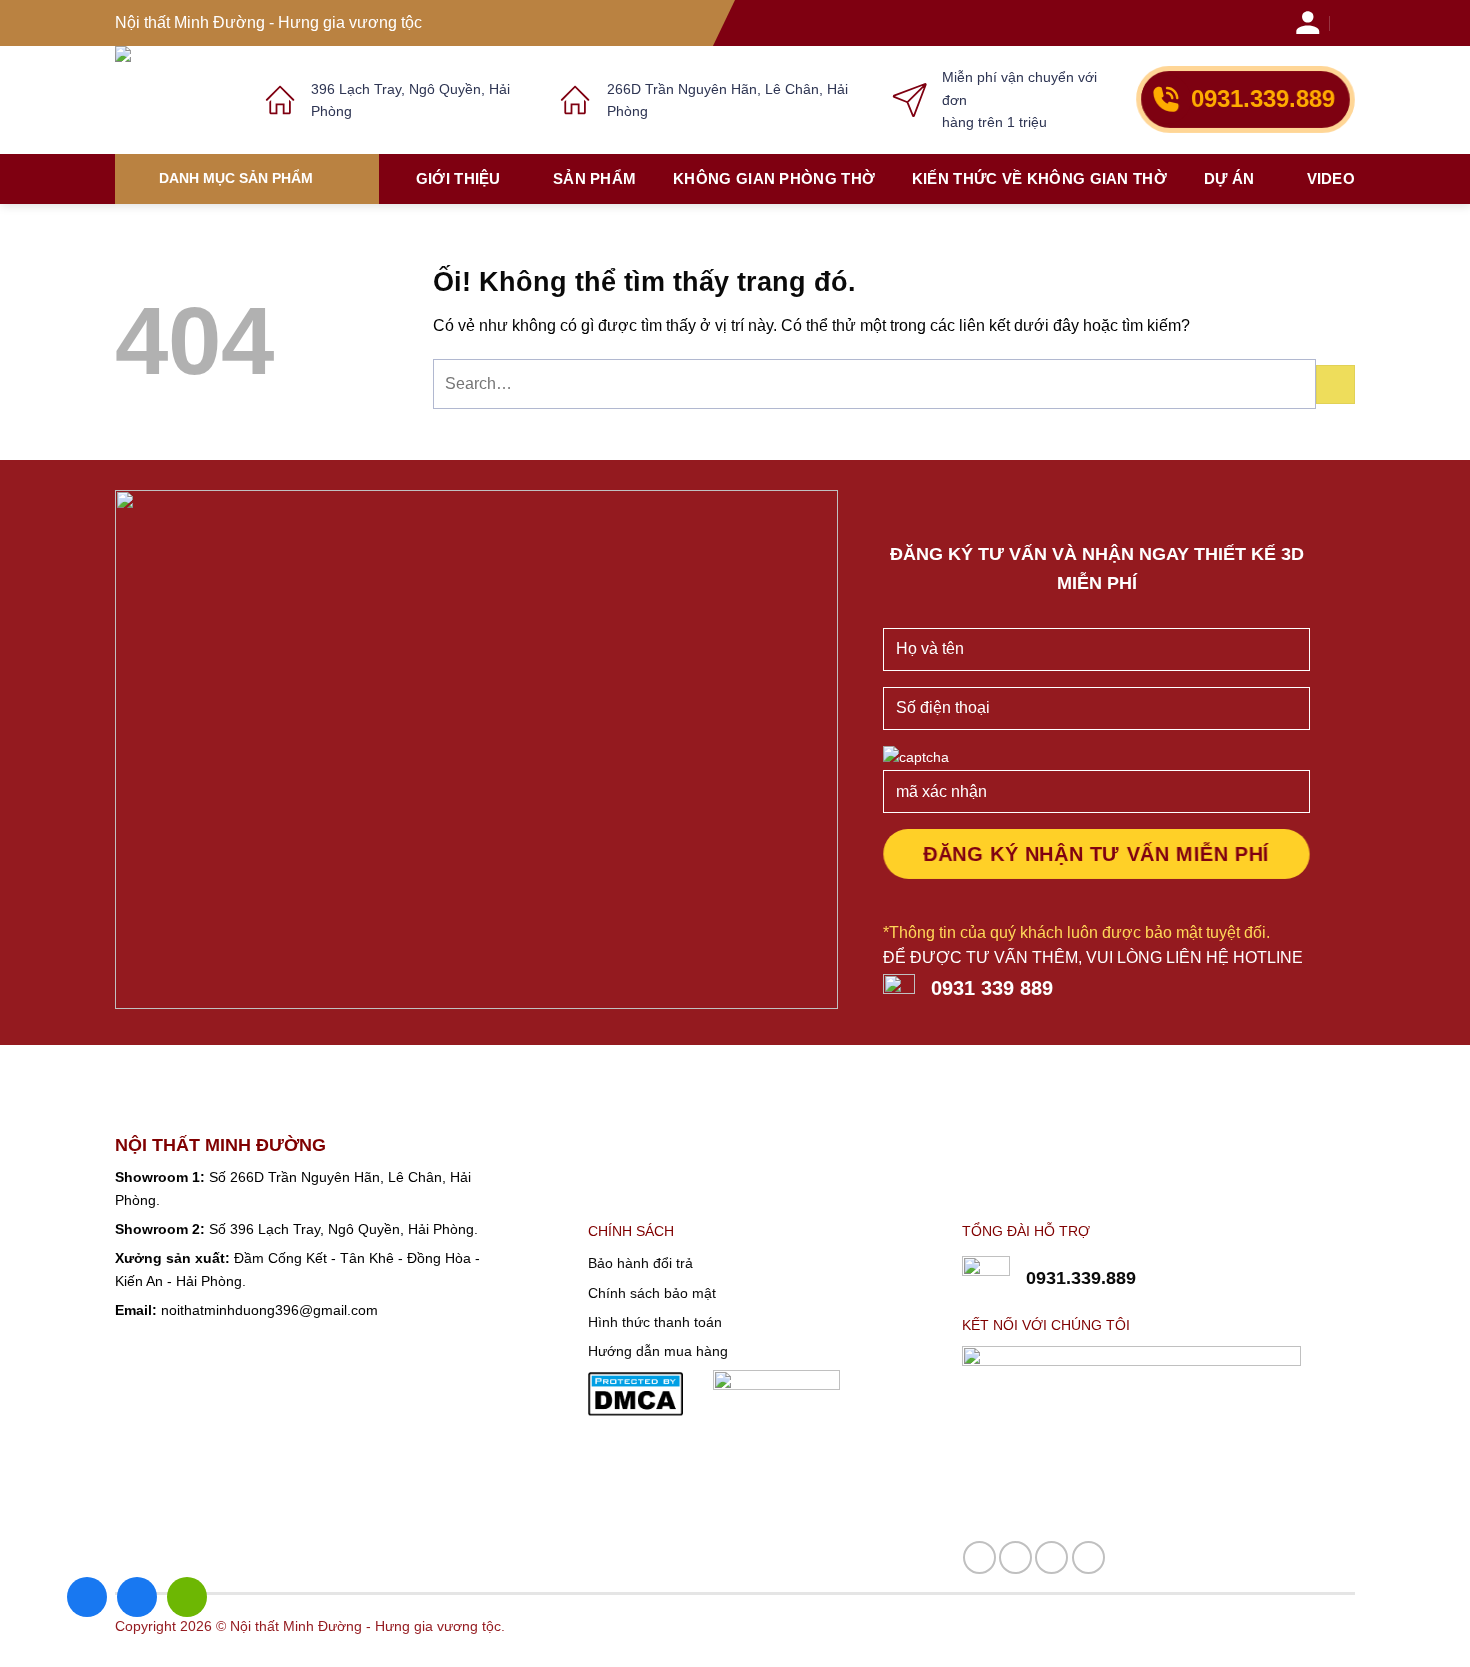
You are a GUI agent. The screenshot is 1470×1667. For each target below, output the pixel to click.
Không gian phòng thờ (774, 178)
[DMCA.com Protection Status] (635, 1393)
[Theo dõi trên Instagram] (1015, 1557)
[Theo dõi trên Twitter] (1088, 1557)
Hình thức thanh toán (655, 1322)
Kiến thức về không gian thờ (1039, 178)
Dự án (1229, 178)
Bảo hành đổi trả (640, 1263)
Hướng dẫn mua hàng (658, 1351)
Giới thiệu (458, 178)
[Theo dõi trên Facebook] (979, 1557)
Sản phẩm (594, 178)
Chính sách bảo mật (652, 1293)
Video (1331, 178)
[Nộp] (1335, 384)
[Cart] (1348, 22)
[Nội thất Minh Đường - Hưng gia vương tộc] (174, 100)
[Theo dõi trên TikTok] (1051, 1557)
